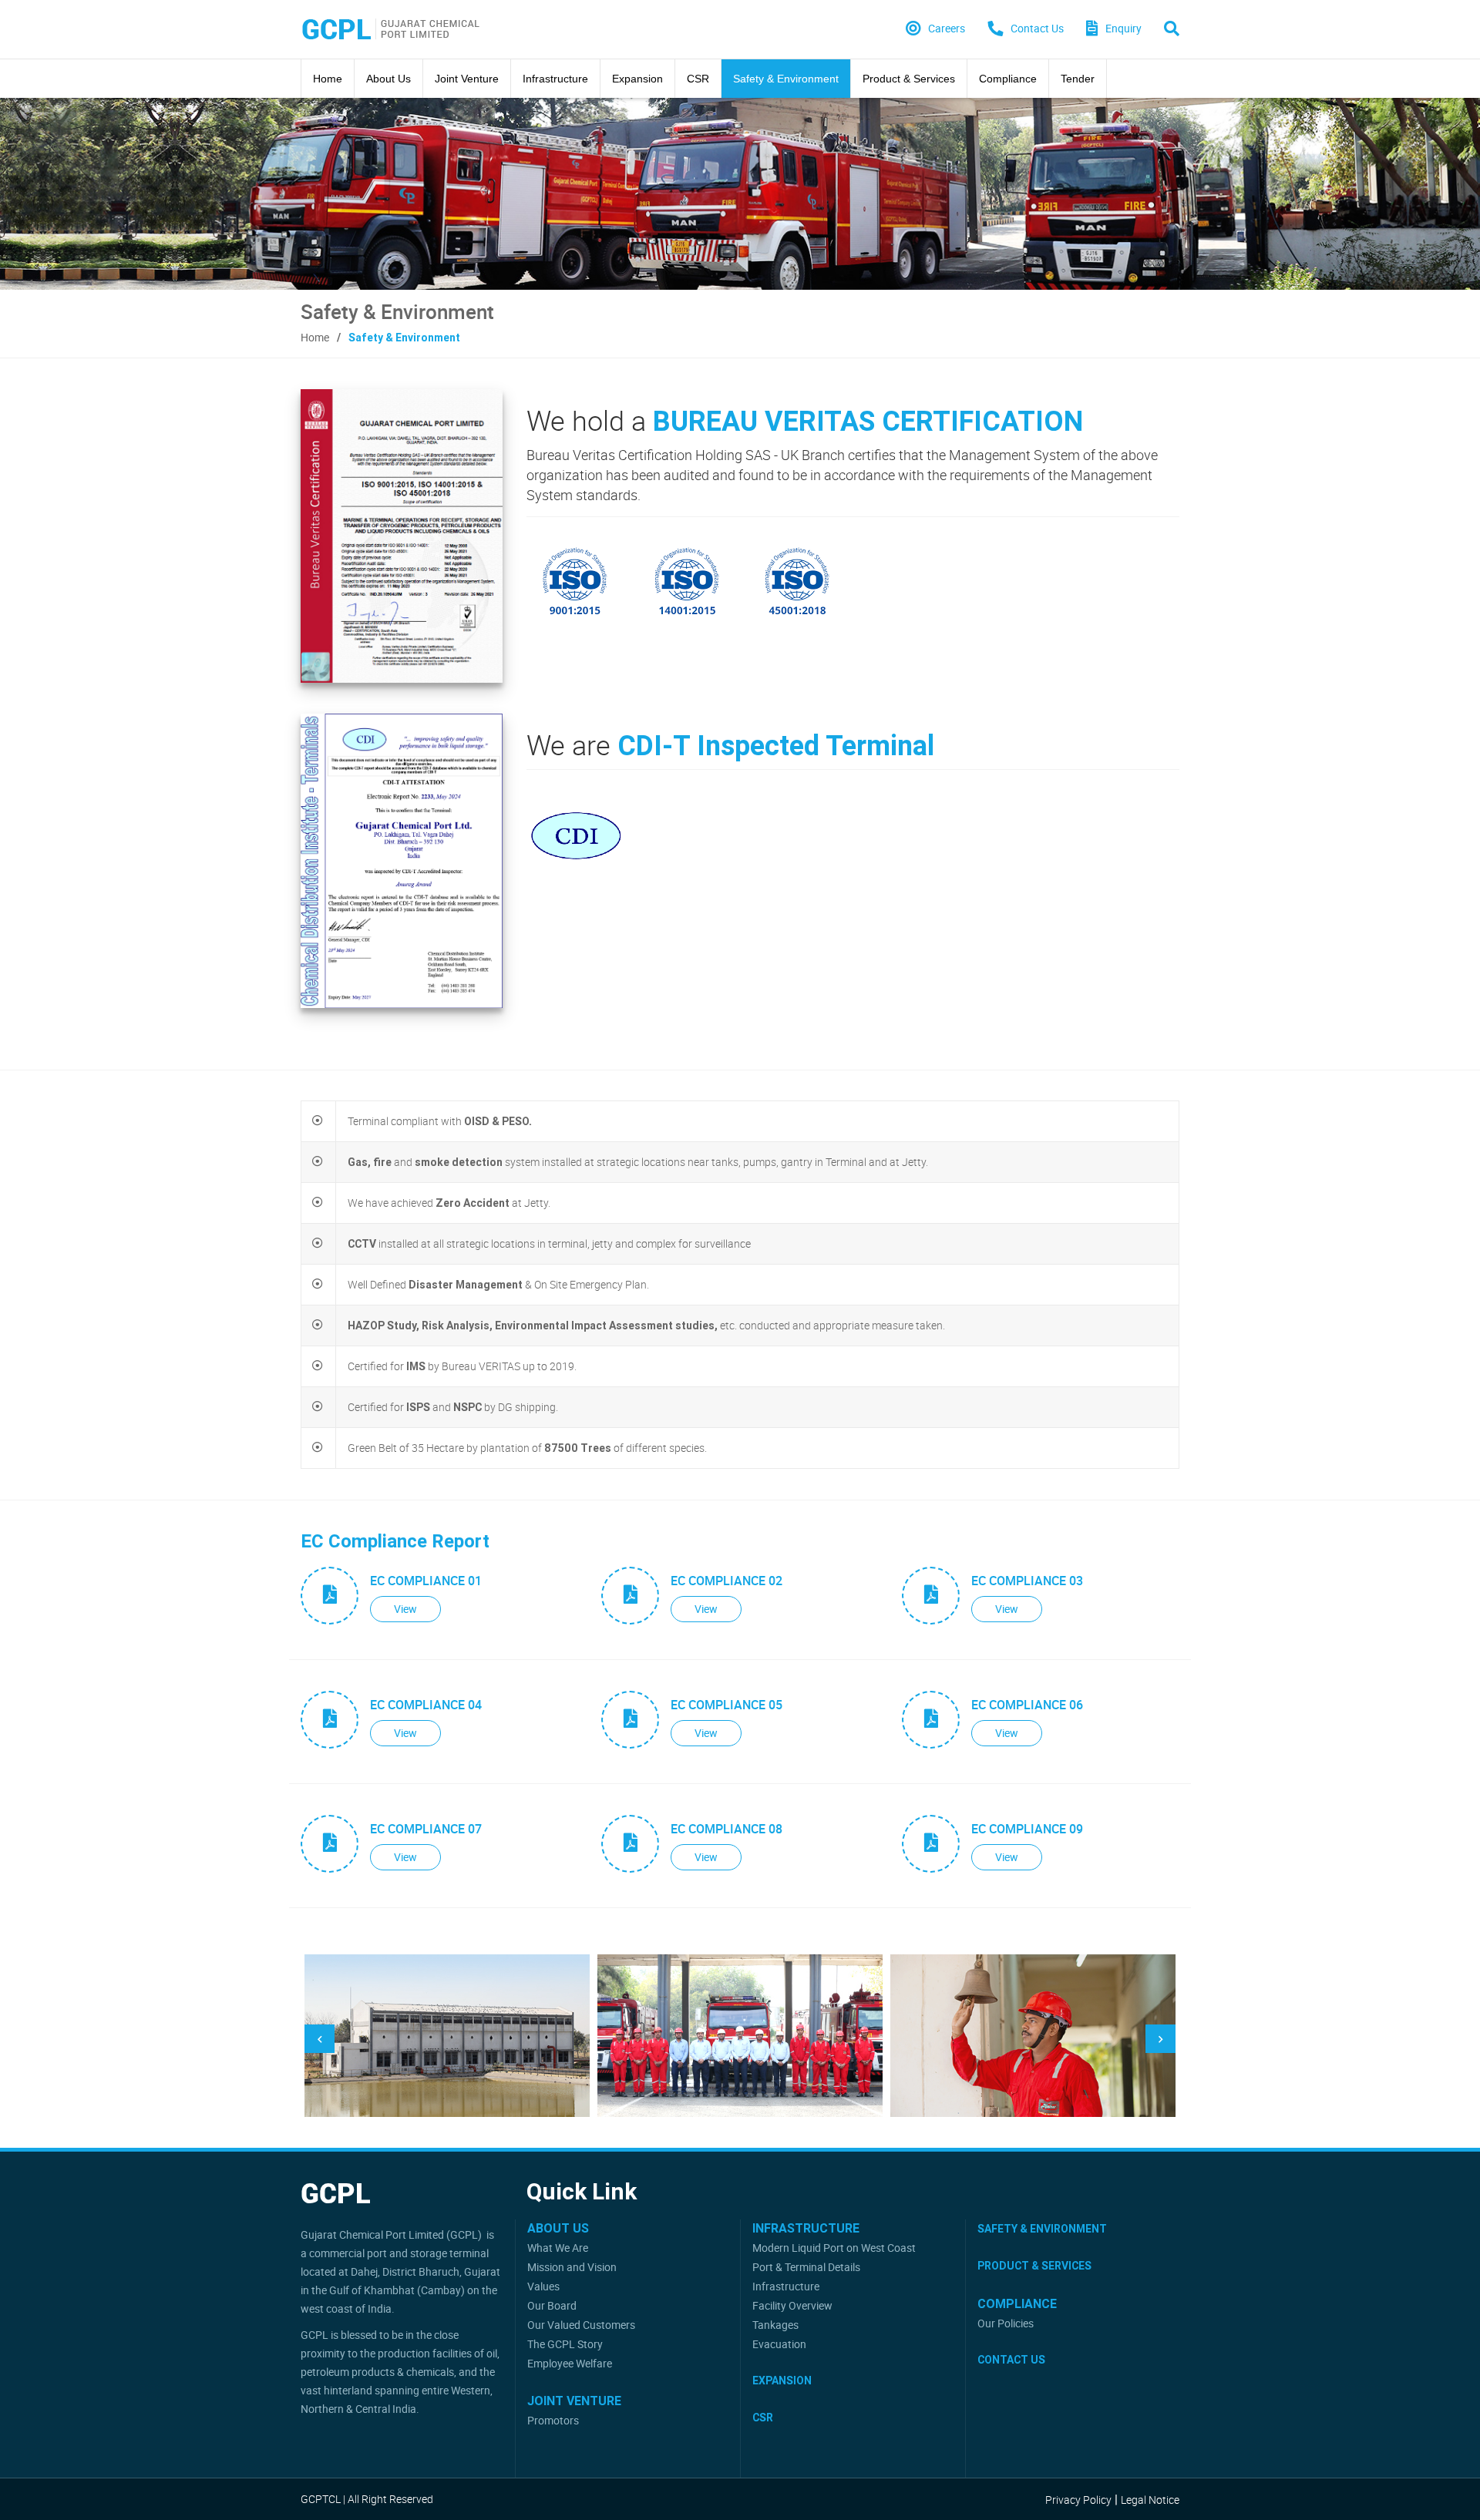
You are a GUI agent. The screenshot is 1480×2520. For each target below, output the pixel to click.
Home (328, 79)
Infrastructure (555, 79)
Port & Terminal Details (806, 2267)
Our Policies (1006, 2323)
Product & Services (909, 79)
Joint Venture (467, 79)
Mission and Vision (572, 2267)
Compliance (1008, 79)
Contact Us (1011, 2360)
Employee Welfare (570, 2363)
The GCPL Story (565, 2344)
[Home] (391, 29)
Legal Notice (1150, 2500)
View (405, 1609)
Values (543, 2286)
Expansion (637, 79)
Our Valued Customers (581, 2325)
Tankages (775, 2325)
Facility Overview (792, 2305)
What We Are (558, 2248)
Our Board (552, 2305)
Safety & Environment (786, 79)
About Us (388, 79)
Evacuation (779, 2344)
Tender (1078, 79)
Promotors (553, 2420)
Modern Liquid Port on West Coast (834, 2248)
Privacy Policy (1078, 2500)
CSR (698, 79)
